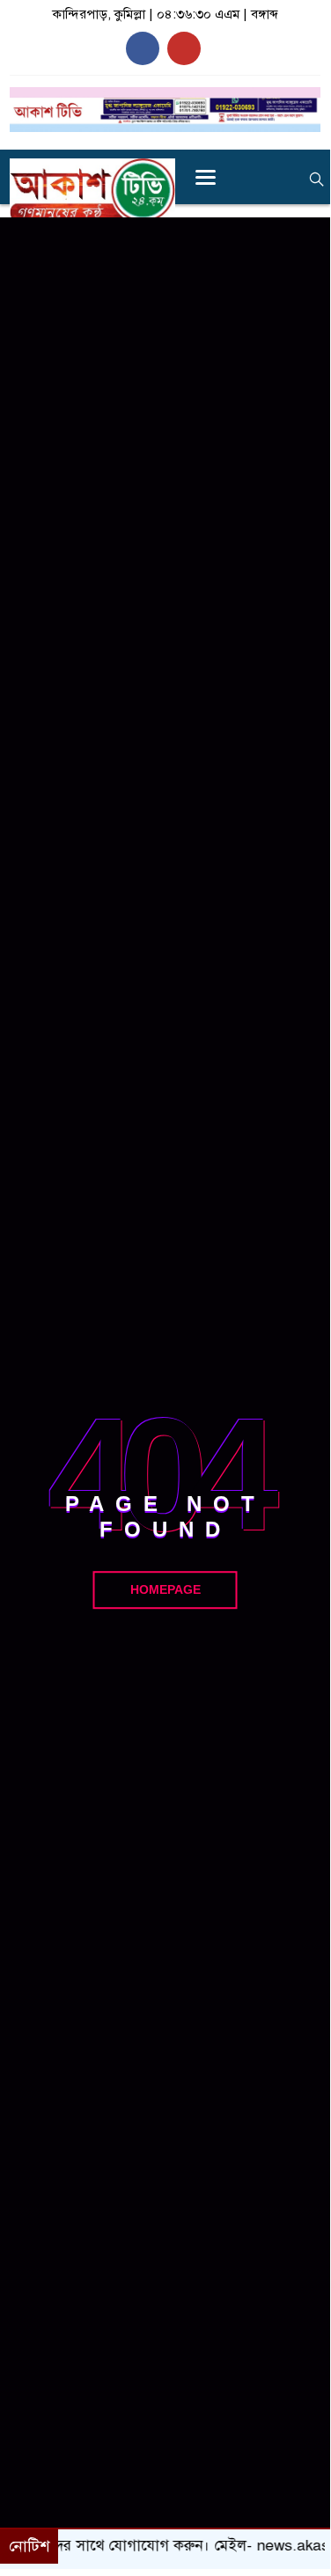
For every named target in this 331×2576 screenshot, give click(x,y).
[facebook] (143, 48)
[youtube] (184, 48)
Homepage (165, 1589)
